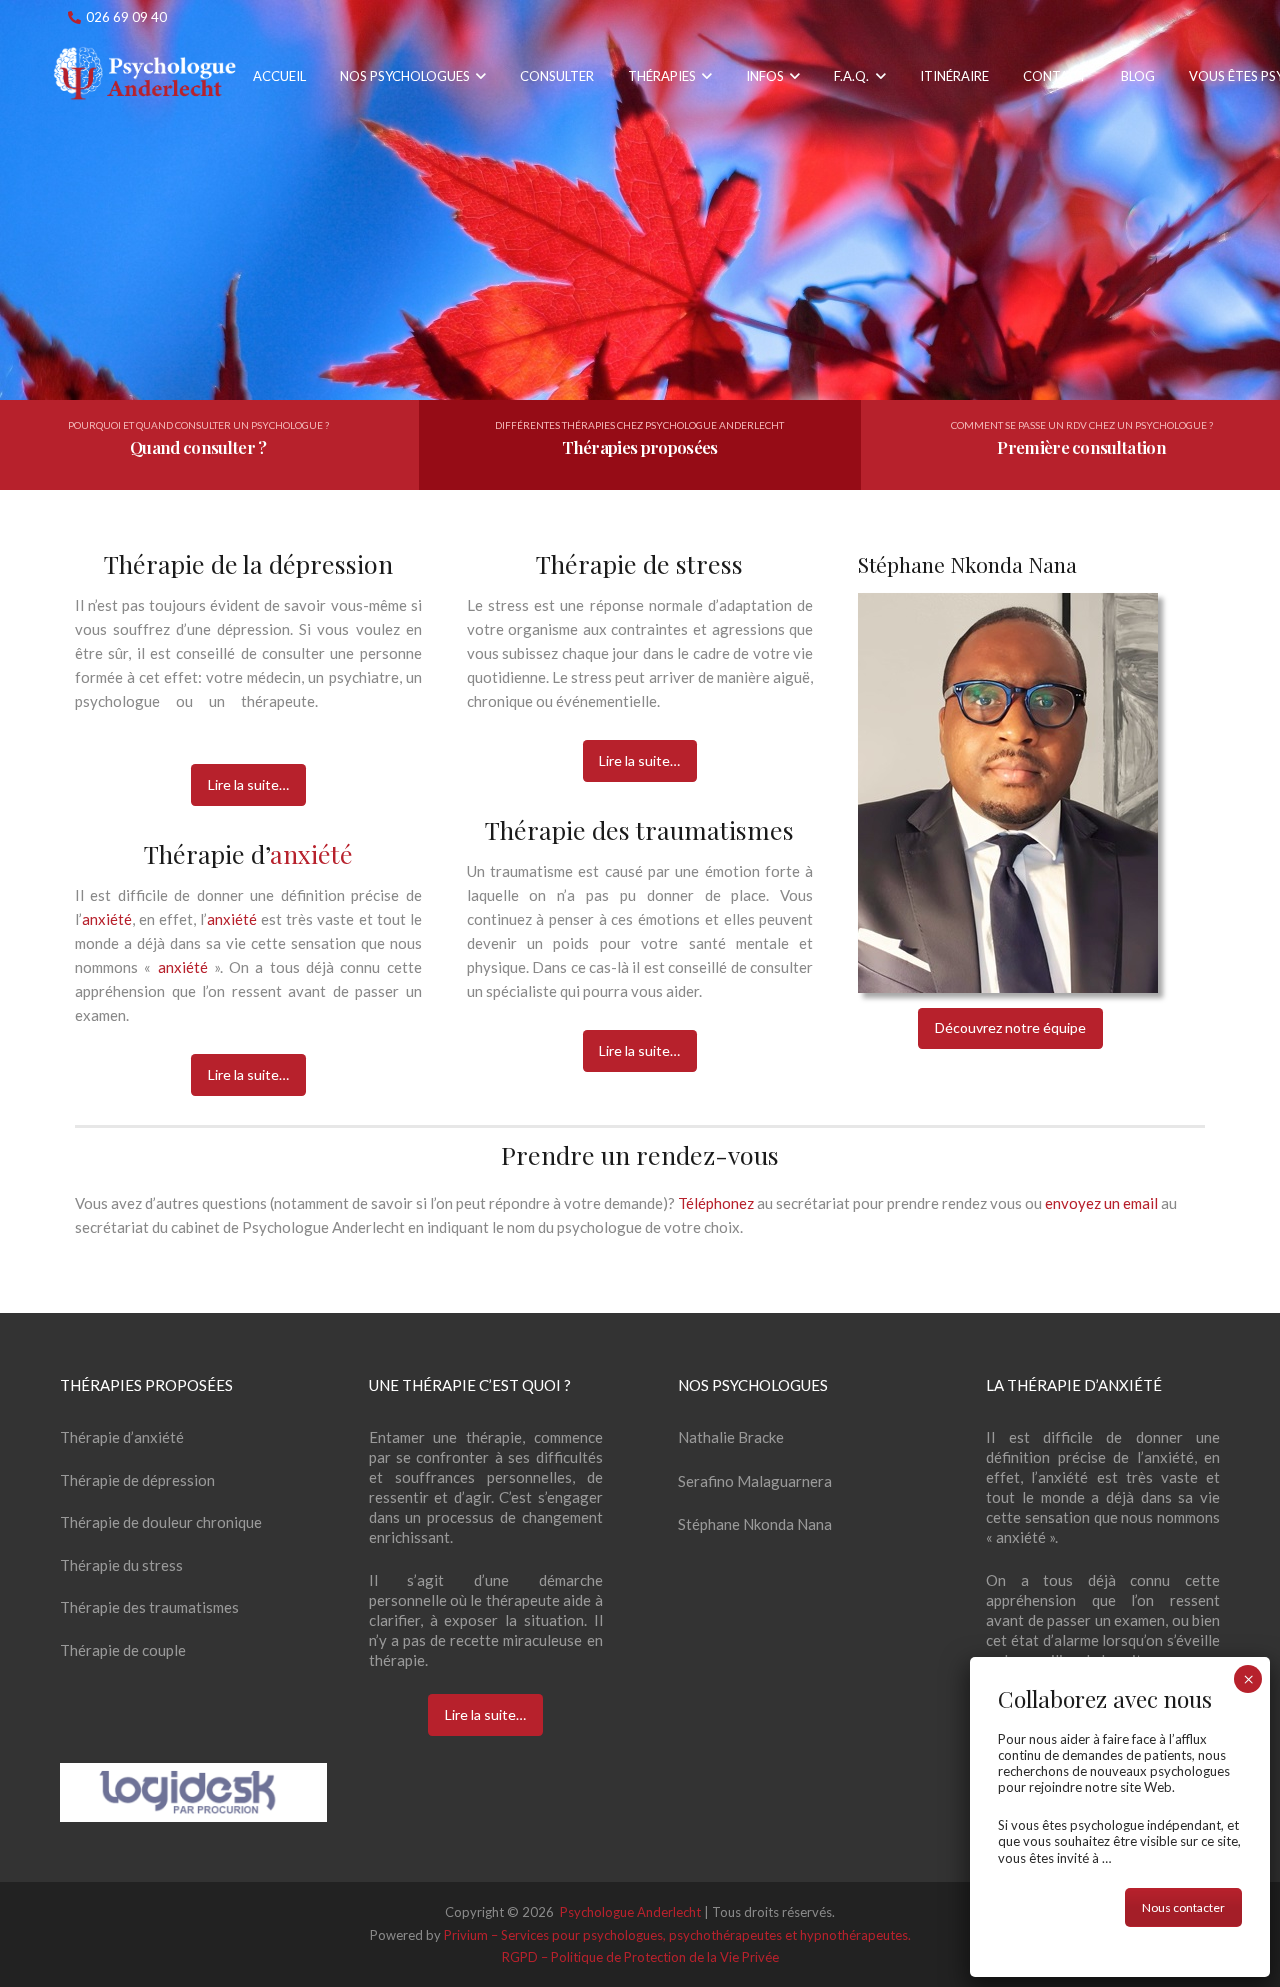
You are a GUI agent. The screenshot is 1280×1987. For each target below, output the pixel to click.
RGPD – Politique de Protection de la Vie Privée (640, 1957)
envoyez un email (1103, 1203)
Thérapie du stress (121, 1565)
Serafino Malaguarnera (755, 1481)
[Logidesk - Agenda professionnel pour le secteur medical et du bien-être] (193, 1792)
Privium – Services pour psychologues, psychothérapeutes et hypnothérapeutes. (677, 1935)
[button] (478, 76)
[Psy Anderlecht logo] (149, 76)
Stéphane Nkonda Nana (755, 1524)
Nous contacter (1183, 1907)
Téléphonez (717, 1203)
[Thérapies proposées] (640, 445)
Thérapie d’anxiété (122, 1437)
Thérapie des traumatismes (149, 1607)
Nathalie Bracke (731, 1437)
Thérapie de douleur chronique (161, 1522)
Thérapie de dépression (137, 1480)
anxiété (311, 853)
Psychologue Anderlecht (189, 1253)
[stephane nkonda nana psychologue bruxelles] (1008, 793)
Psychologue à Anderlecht (220, 1298)
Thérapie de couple (123, 1650)
